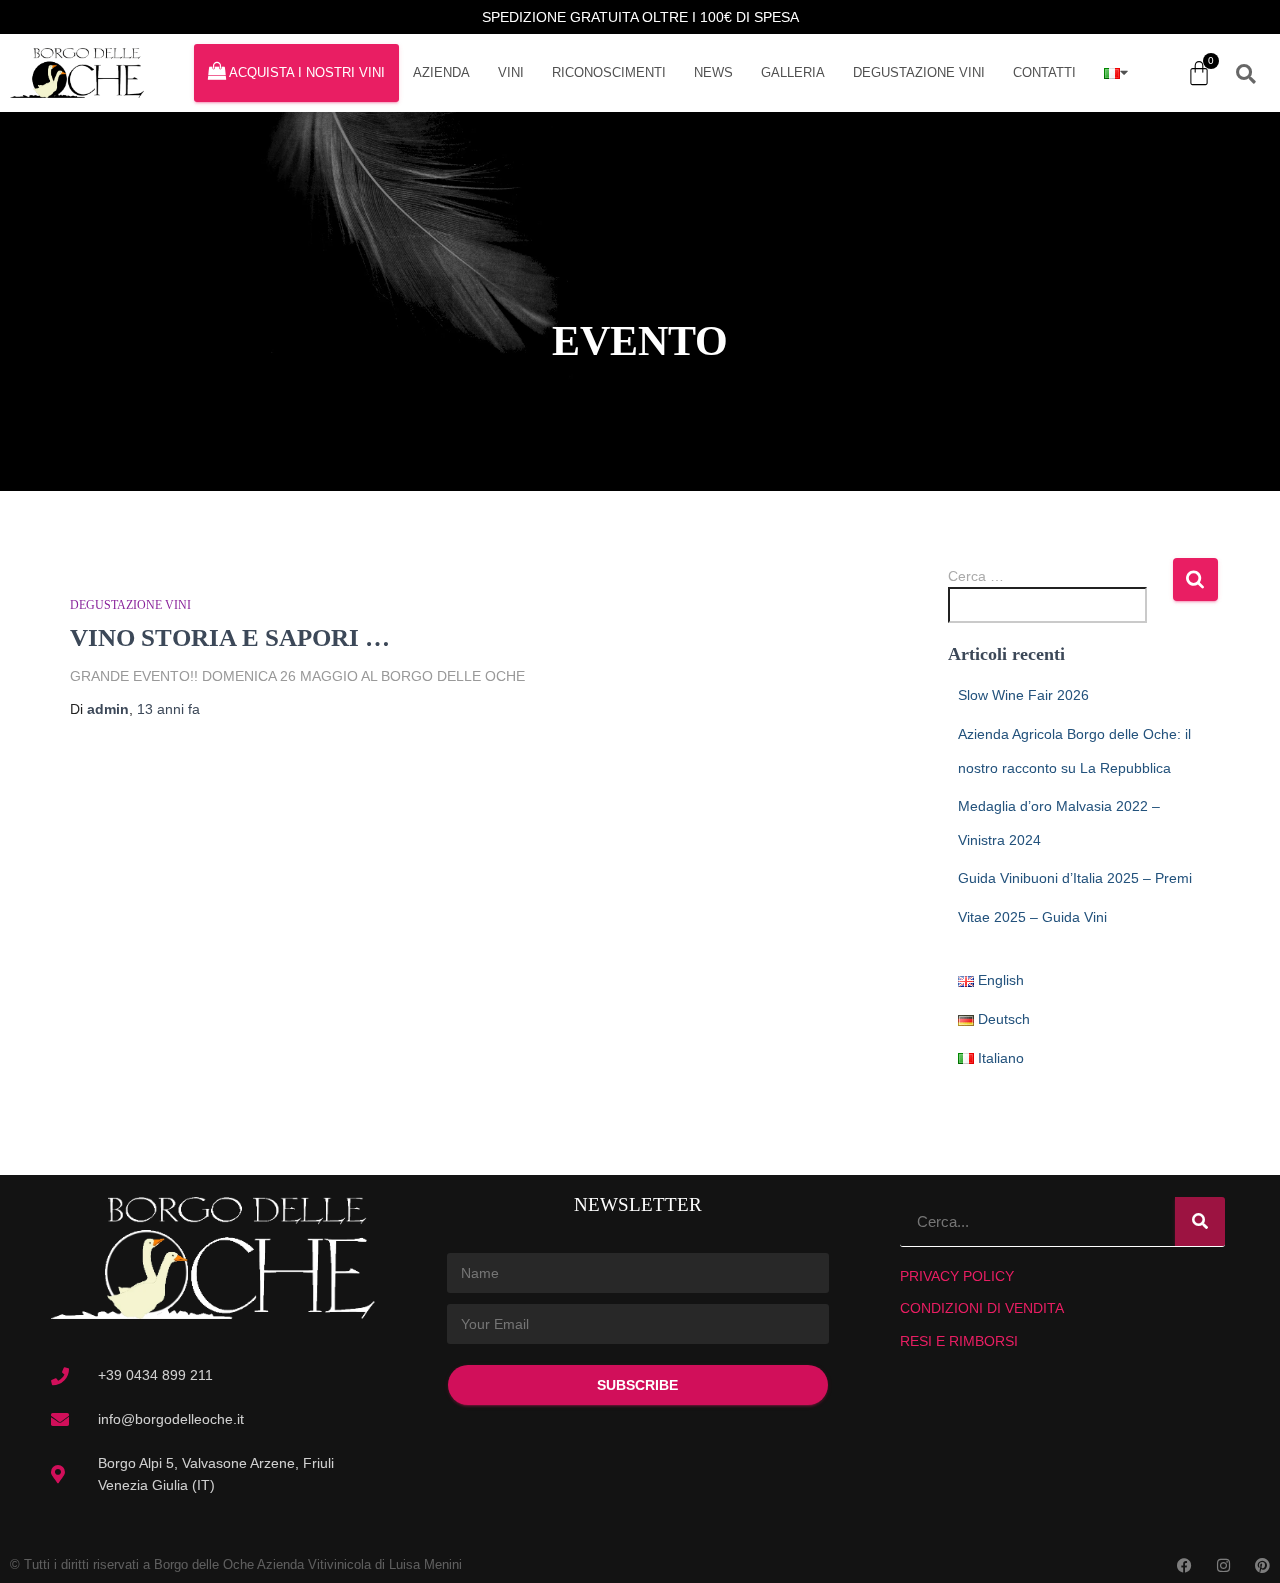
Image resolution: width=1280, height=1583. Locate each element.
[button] (1246, 74)
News (713, 72)
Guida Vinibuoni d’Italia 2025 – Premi (1075, 878)
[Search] (1200, 1221)
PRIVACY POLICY (957, 1276)
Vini (511, 72)
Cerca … (976, 576)
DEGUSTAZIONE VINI (919, 72)
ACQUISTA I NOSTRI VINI (307, 72)
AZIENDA (441, 72)
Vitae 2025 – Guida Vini (1032, 917)
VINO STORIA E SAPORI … (230, 637)
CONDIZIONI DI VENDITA (982, 1308)
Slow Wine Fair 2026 (1023, 695)
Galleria (793, 72)
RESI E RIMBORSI (959, 1341)
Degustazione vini (130, 605)
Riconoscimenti (609, 72)
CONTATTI (1044, 72)
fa (168, 709)
